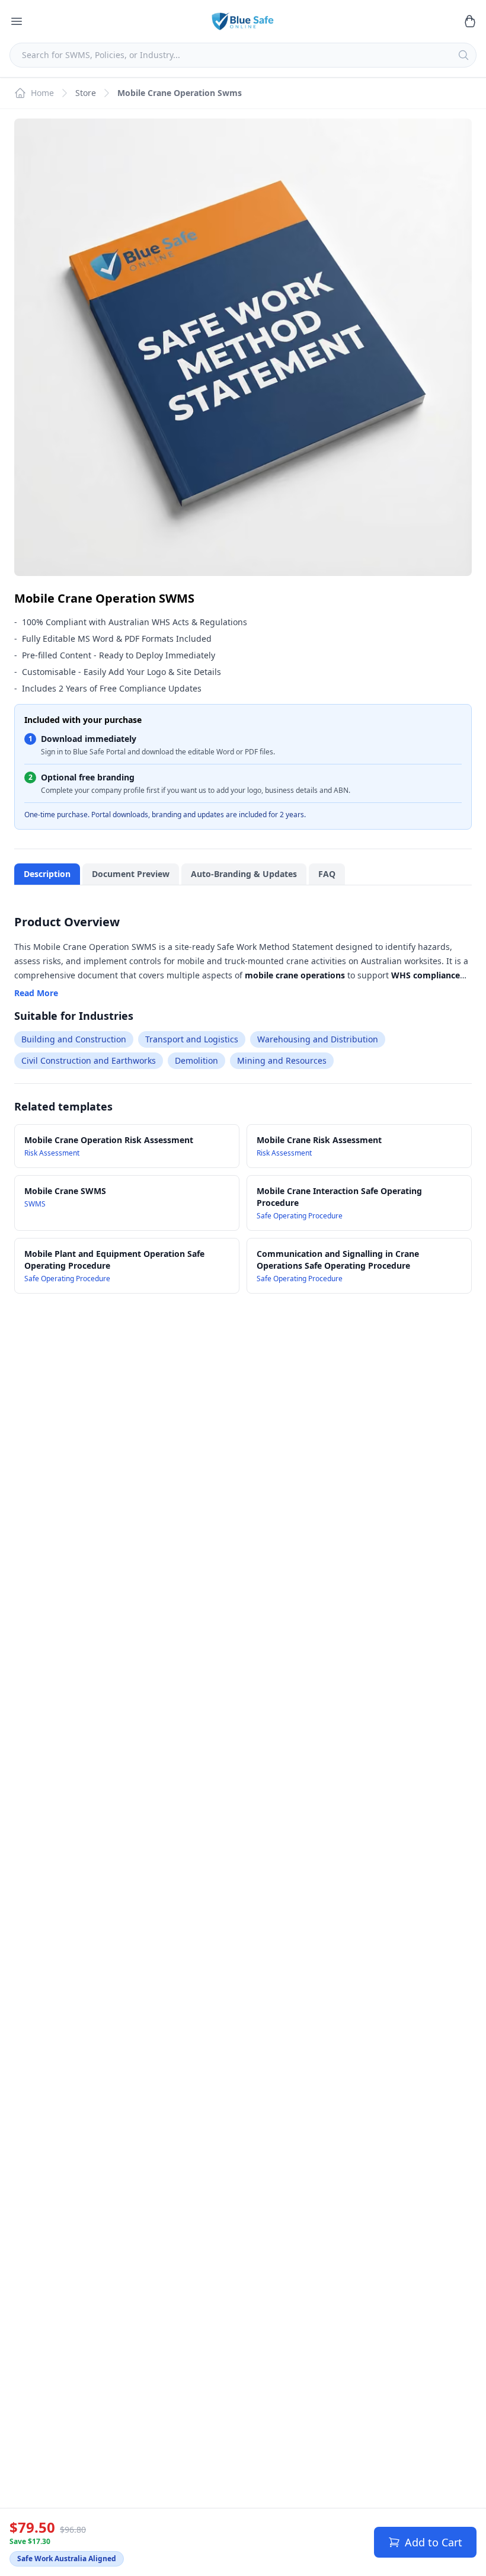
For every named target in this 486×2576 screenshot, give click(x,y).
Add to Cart (434, 2542)
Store (86, 93)
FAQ (327, 874)
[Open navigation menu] (17, 21)
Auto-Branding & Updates (244, 874)
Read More (36, 993)
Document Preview (131, 874)
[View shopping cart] (469, 21)
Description (47, 874)
